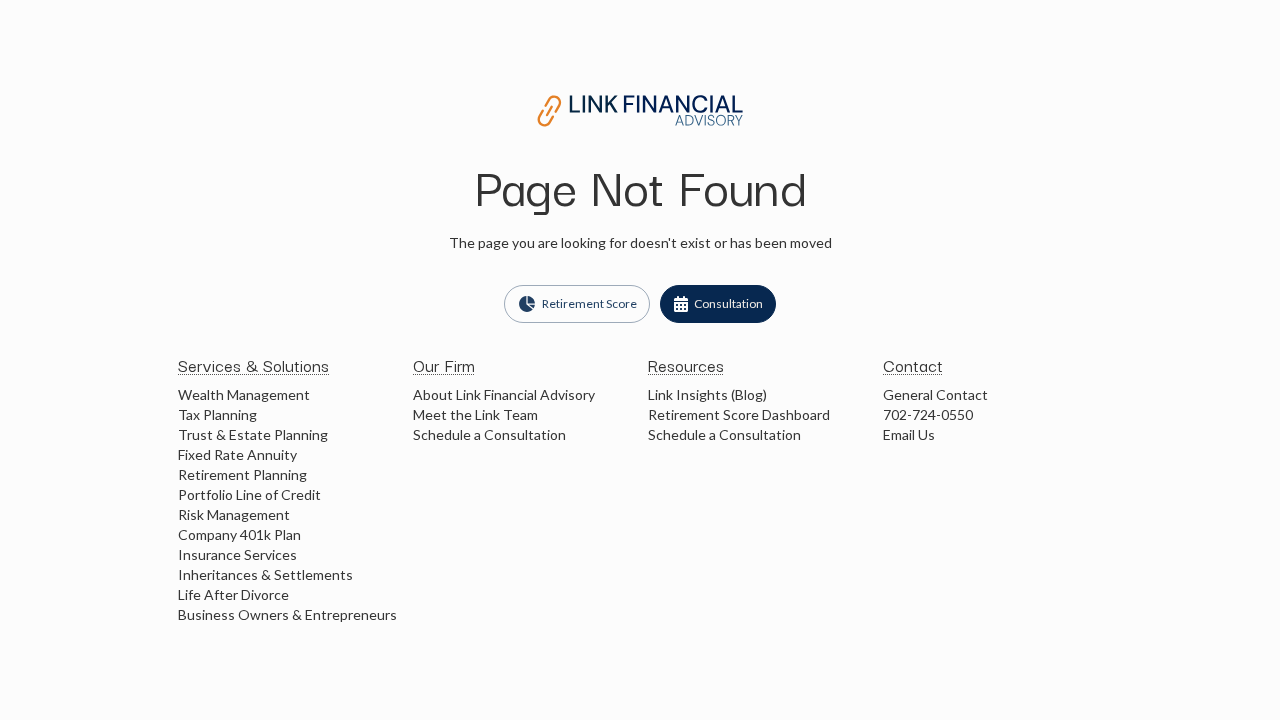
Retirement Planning (242, 474)
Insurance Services (237, 554)
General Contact (935, 394)
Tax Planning (217, 414)
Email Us (909, 434)
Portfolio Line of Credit (249, 494)
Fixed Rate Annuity (237, 454)
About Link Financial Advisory (504, 394)
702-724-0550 (928, 414)
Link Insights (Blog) (707, 394)
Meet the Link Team (475, 414)
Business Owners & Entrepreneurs (287, 614)
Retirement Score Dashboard (739, 414)
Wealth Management (244, 394)
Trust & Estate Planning (253, 434)
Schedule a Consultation (489, 434)
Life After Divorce (233, 594)
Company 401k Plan (239, 534)
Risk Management (234, 514)
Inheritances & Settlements (265, 574)
